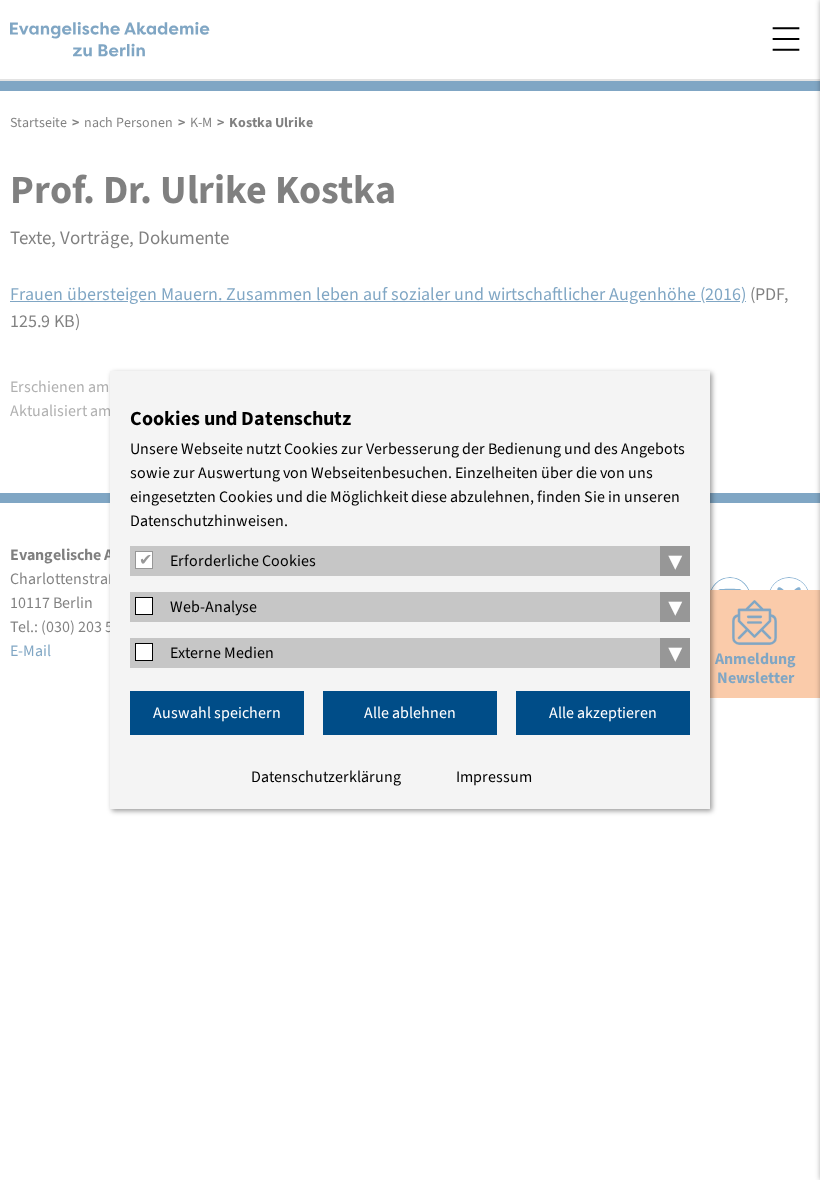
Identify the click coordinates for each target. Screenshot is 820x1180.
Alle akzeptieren (603, 713)
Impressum (494, 777)
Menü (786, 39)
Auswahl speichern (217, 713)
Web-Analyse (213, 607)
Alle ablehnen (410, 713)
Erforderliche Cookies (243, 561)
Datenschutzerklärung (326, 777)
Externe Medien (222, 653)
